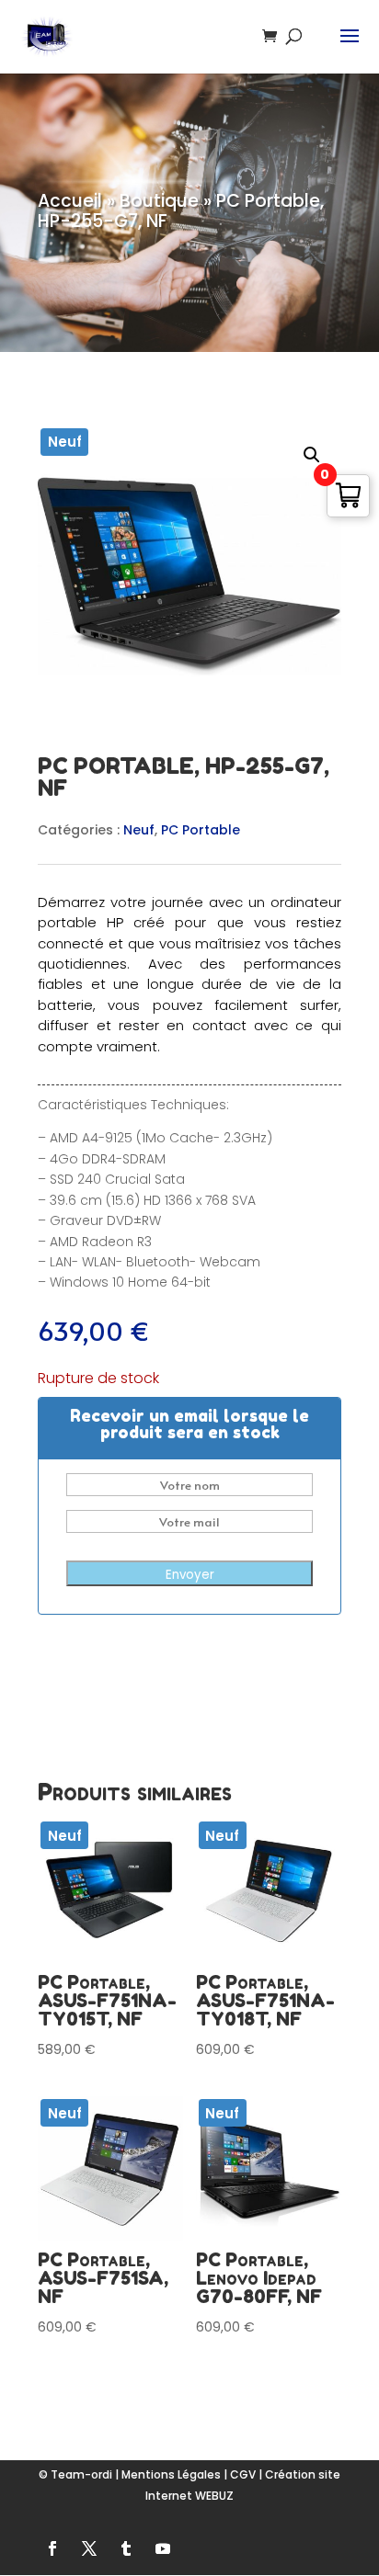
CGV (243, 2474)
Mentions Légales (171, 2474)
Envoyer (190, 1575)
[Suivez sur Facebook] (52, 2548)
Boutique (159, 201)
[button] (312, 455)
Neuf (139, 830)
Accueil (70, 201)
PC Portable (201, 830)
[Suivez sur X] (89, 2548)
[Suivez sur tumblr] (126, 2548)
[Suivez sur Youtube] (163, 2548)
